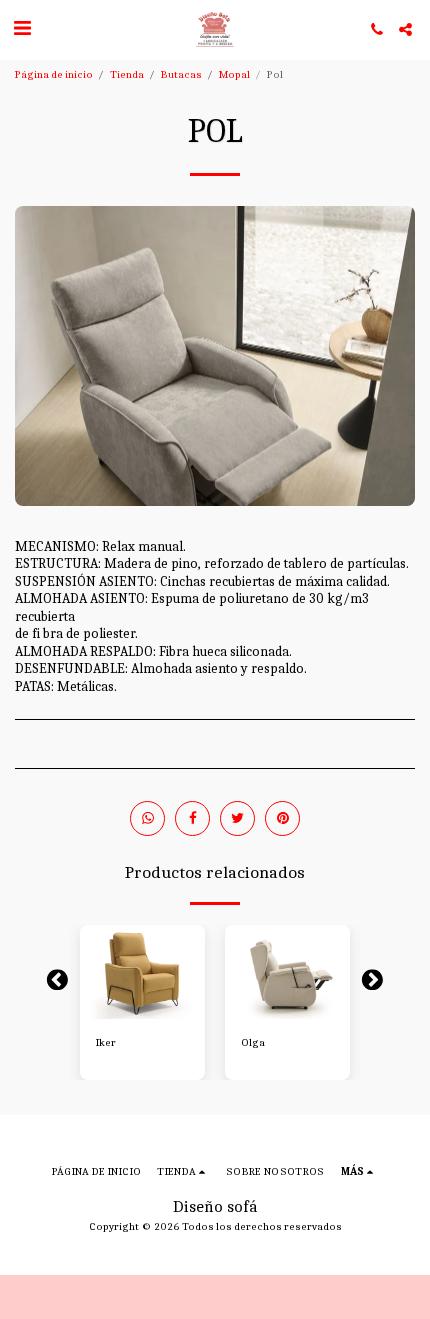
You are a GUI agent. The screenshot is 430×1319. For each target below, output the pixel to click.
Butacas (181, 74)
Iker (106, 1042)
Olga (253, 1042)
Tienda (127, 74)
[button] (22, 28)
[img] (142, 972)
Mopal (234, 74)
